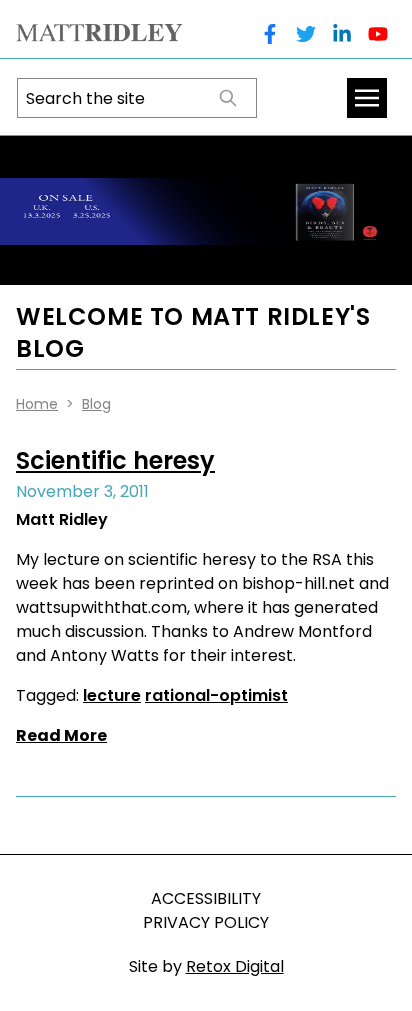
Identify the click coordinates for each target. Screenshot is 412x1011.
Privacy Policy (206, 922)
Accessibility (206, 898)
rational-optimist (216, 695)
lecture (112, 695)
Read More (61, 735)
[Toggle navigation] (367, 98)
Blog (96, 404)
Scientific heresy (115, 460)
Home (37, 404)
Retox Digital (235, 966)
